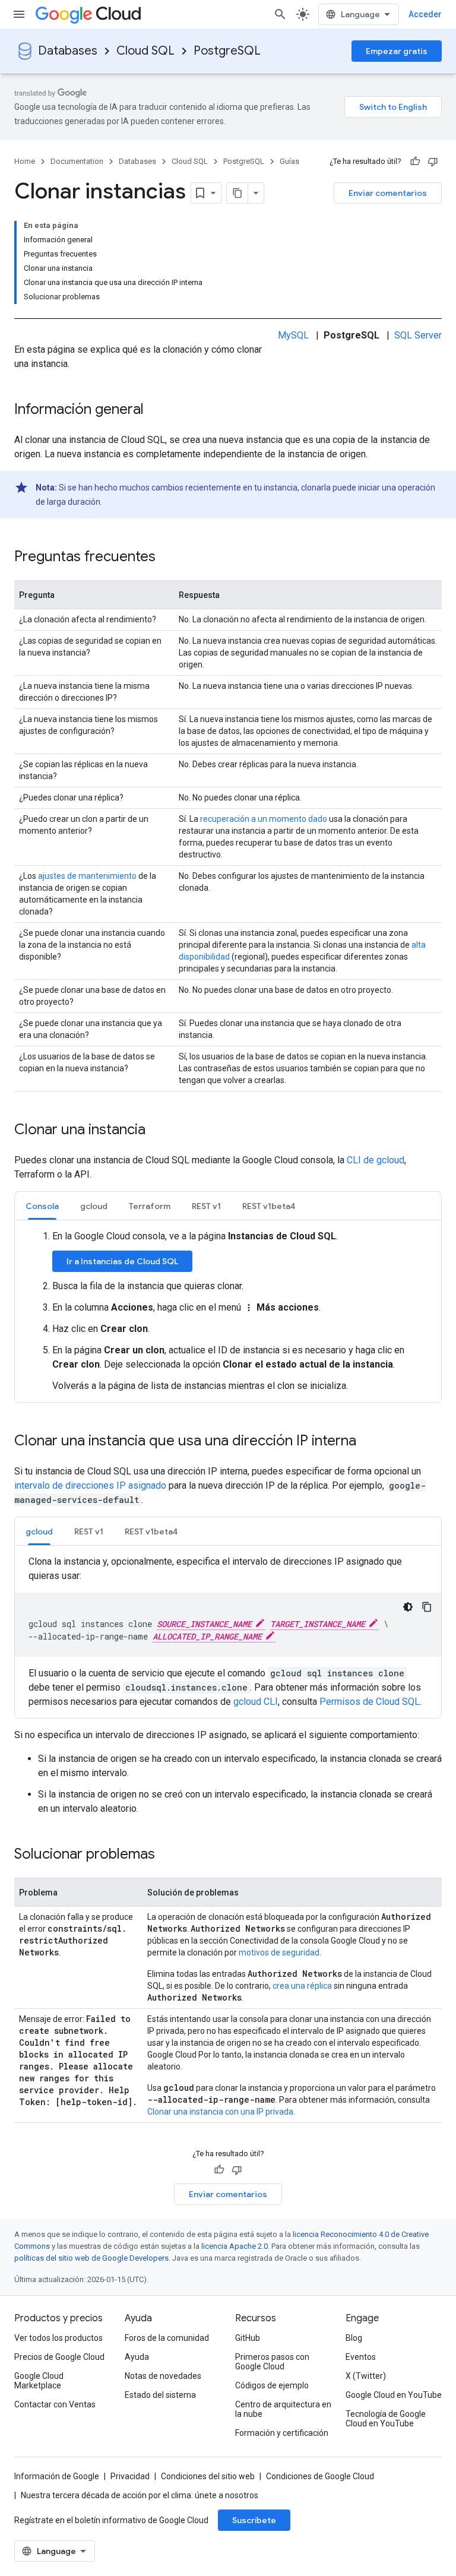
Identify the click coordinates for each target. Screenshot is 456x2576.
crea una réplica (302, 1986)
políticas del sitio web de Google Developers (91, 2258)
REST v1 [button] (206, 1206)
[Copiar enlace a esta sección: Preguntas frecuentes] (167, 558)
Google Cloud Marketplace (39, 2381)
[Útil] (415, 162)
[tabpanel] (228, 1311)
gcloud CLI (256, 1702)
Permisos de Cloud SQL (370, 1702)
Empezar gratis (397, 51)
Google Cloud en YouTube (394, 2395)
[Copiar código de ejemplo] (427, 1607)
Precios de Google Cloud (59, 2357)
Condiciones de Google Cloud (320, 2476)
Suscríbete (254, 2520)
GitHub (248, 2338)
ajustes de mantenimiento (87, 876)
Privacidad (130, 2476)
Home (25, 161)
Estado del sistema (160, 2395)
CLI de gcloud (376, 1160)
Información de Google (57, 2476)
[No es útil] (433, 162)
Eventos (361, 2357)
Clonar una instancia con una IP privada (220, 2112)
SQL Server (418, 335)
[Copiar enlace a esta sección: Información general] (156, 410)
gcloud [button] (94, 1206)
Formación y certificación (282, 2433)
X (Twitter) (366, 2376)
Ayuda (137, 2357)
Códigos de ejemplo (272, 2385)
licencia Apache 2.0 (235, 2246)
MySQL (293, 335)
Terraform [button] (150, 1206)
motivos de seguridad (279, 1952)
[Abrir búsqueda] (280, 14)
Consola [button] (42, 1206)
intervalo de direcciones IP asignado (90, 1485)
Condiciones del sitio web (208, 2476)
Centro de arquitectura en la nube (283, 2409)
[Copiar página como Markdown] (237, 193)
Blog (354, 2338)
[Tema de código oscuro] (408, 1607)
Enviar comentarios (388, 193)
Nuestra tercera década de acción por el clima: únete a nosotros (140, 2495)
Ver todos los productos (58, 2338)
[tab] (42, 1206)
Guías (289, 161)
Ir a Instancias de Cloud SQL (122, 1261)
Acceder (425, 14)
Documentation (77, 161)
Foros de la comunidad (167, 2338)
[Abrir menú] (19, 14)
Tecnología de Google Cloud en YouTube (386, 2419)
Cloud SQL (145, 51)
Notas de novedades (163, 2376)
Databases (68, 51)
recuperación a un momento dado (264, 819)
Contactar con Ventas (55, 2404)
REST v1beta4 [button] (269, 1206)
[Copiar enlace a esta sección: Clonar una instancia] (157, 1131)
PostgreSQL (227, 51)
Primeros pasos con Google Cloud (272, 2362)
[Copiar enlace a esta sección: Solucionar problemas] (167, 1855)
